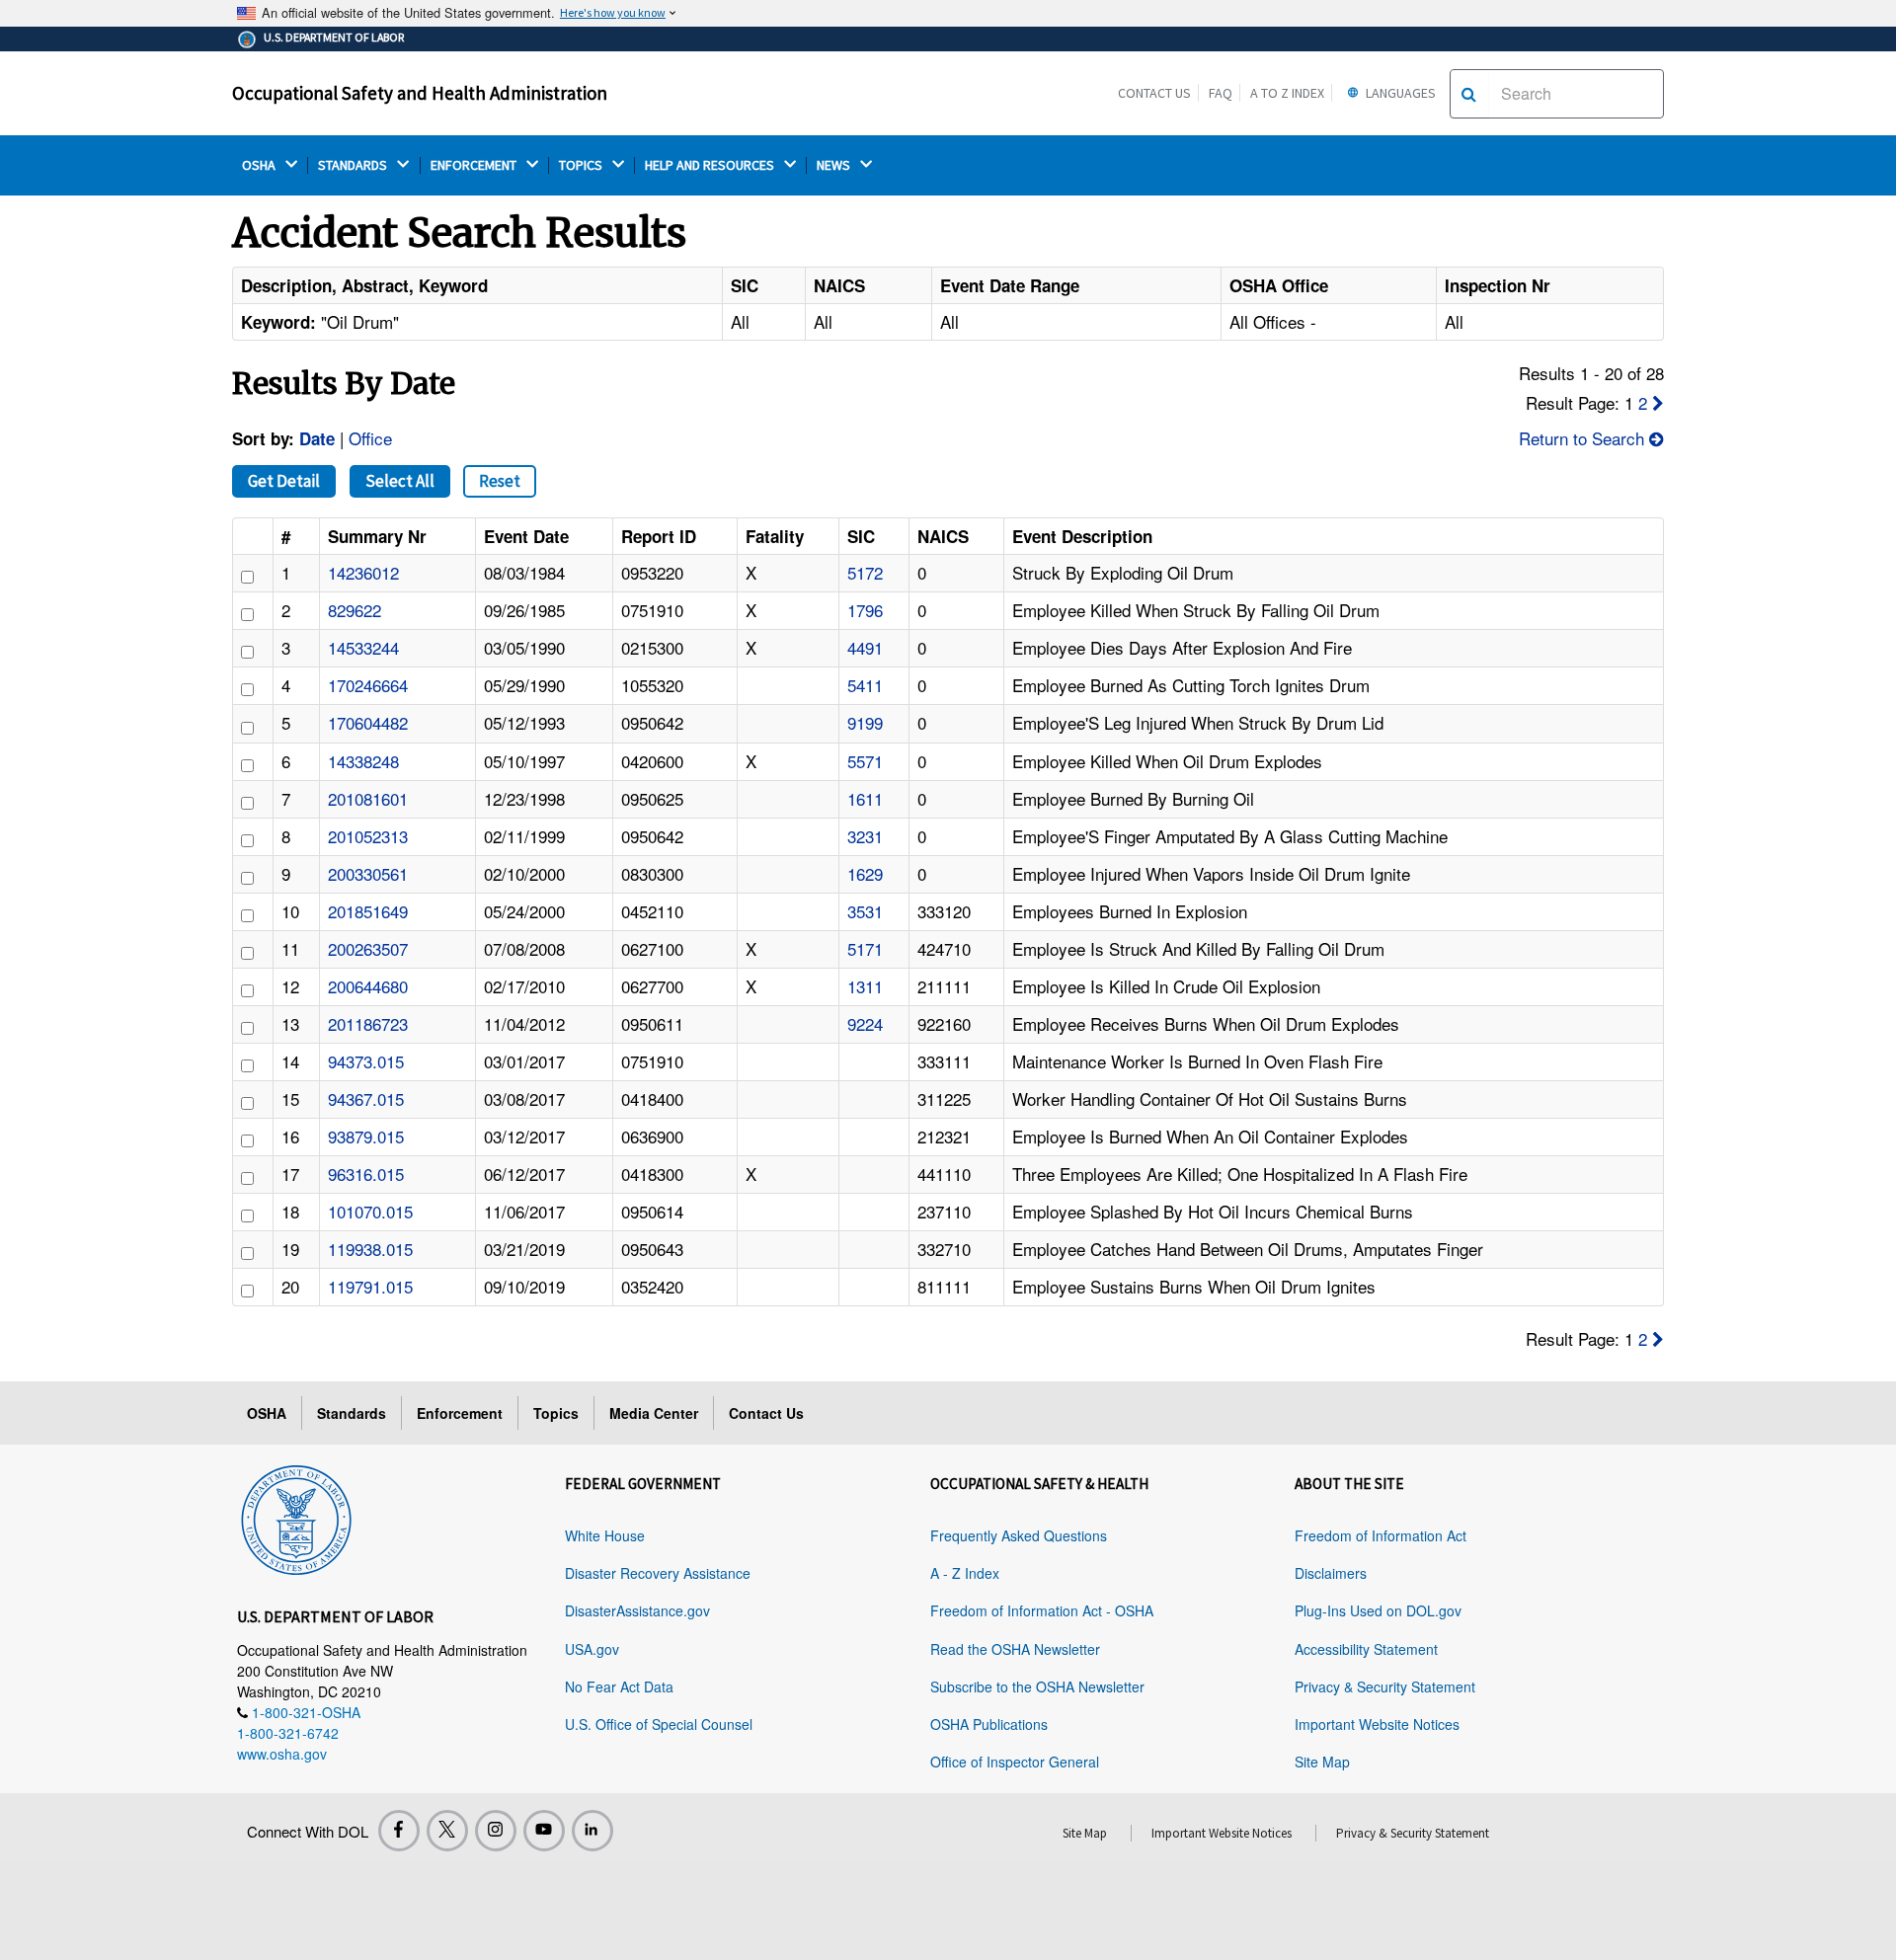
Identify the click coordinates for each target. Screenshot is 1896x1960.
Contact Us (1154, 93)
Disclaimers (1331, 1573)
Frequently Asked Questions (1019, 1535)
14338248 (363, 761)
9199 (865, 722)
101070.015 (370, 1211)
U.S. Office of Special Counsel (659, 1724)
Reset (500, 481)
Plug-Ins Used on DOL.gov (1378, 1610)
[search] (1469, 94)
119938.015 (370, 1249)
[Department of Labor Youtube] (544, 1831)
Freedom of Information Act (1381, 1535)
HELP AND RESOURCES (711, 165)
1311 (865, 986)
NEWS (835, 165)
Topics (556, 1413)
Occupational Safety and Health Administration (420, 93)
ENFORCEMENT (475, 165)
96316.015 (366, 1174)
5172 (865, 572)
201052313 (368, 836)
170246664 (368, 685)
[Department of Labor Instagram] (496, 1831)
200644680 (368, 986)
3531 (865, 911)
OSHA (260, 165)
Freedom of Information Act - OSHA (1042, 1610)
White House (605, 1535)
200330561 (368, 873)
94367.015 (366, 1098)
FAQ (1221, 93)
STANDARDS (354, 165)
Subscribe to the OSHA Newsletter (1037, 1686)
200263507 (368, 948)
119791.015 (370, 1286)
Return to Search (1584, 438)
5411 (865, 685)
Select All (400, 481)
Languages (1399, 93)
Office (370, 438)
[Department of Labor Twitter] (447, 1831)
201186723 (368, 1023)
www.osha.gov (282, 1754)
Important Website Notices (1377, 1724)
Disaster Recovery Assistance (658, 1573)
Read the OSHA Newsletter (1015, 1649)
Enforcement (460, 1413)
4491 (865, 647)
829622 (355, 610)
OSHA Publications (989, 1724)
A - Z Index (965, 1573)
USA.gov (592, 1649)
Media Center (654, 1413)
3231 (865, 836)
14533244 (363, 647)
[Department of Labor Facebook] (399, 1831)
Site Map (1322, 1762)
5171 (865, 948)
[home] (296, 1517)
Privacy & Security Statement (1385, 1686)
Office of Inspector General (1015, 1762)
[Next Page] (1658, 402)
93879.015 (366, 1136)
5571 (865, 761)
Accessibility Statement (1366, 1649)
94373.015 (366, 1061)
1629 (865, 873)
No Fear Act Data (619, 1686)
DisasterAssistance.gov (637, 1610)
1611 (865, 798)
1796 (865, 610)
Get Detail (284, 481)
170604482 (368, 722)
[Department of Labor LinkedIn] (592, 1831)
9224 (865, 1023)
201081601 (368, 798)
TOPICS (582, 165)
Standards (352, 1413)
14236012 (363, 572)
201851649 (368, 911)
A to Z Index (1287, 93)
